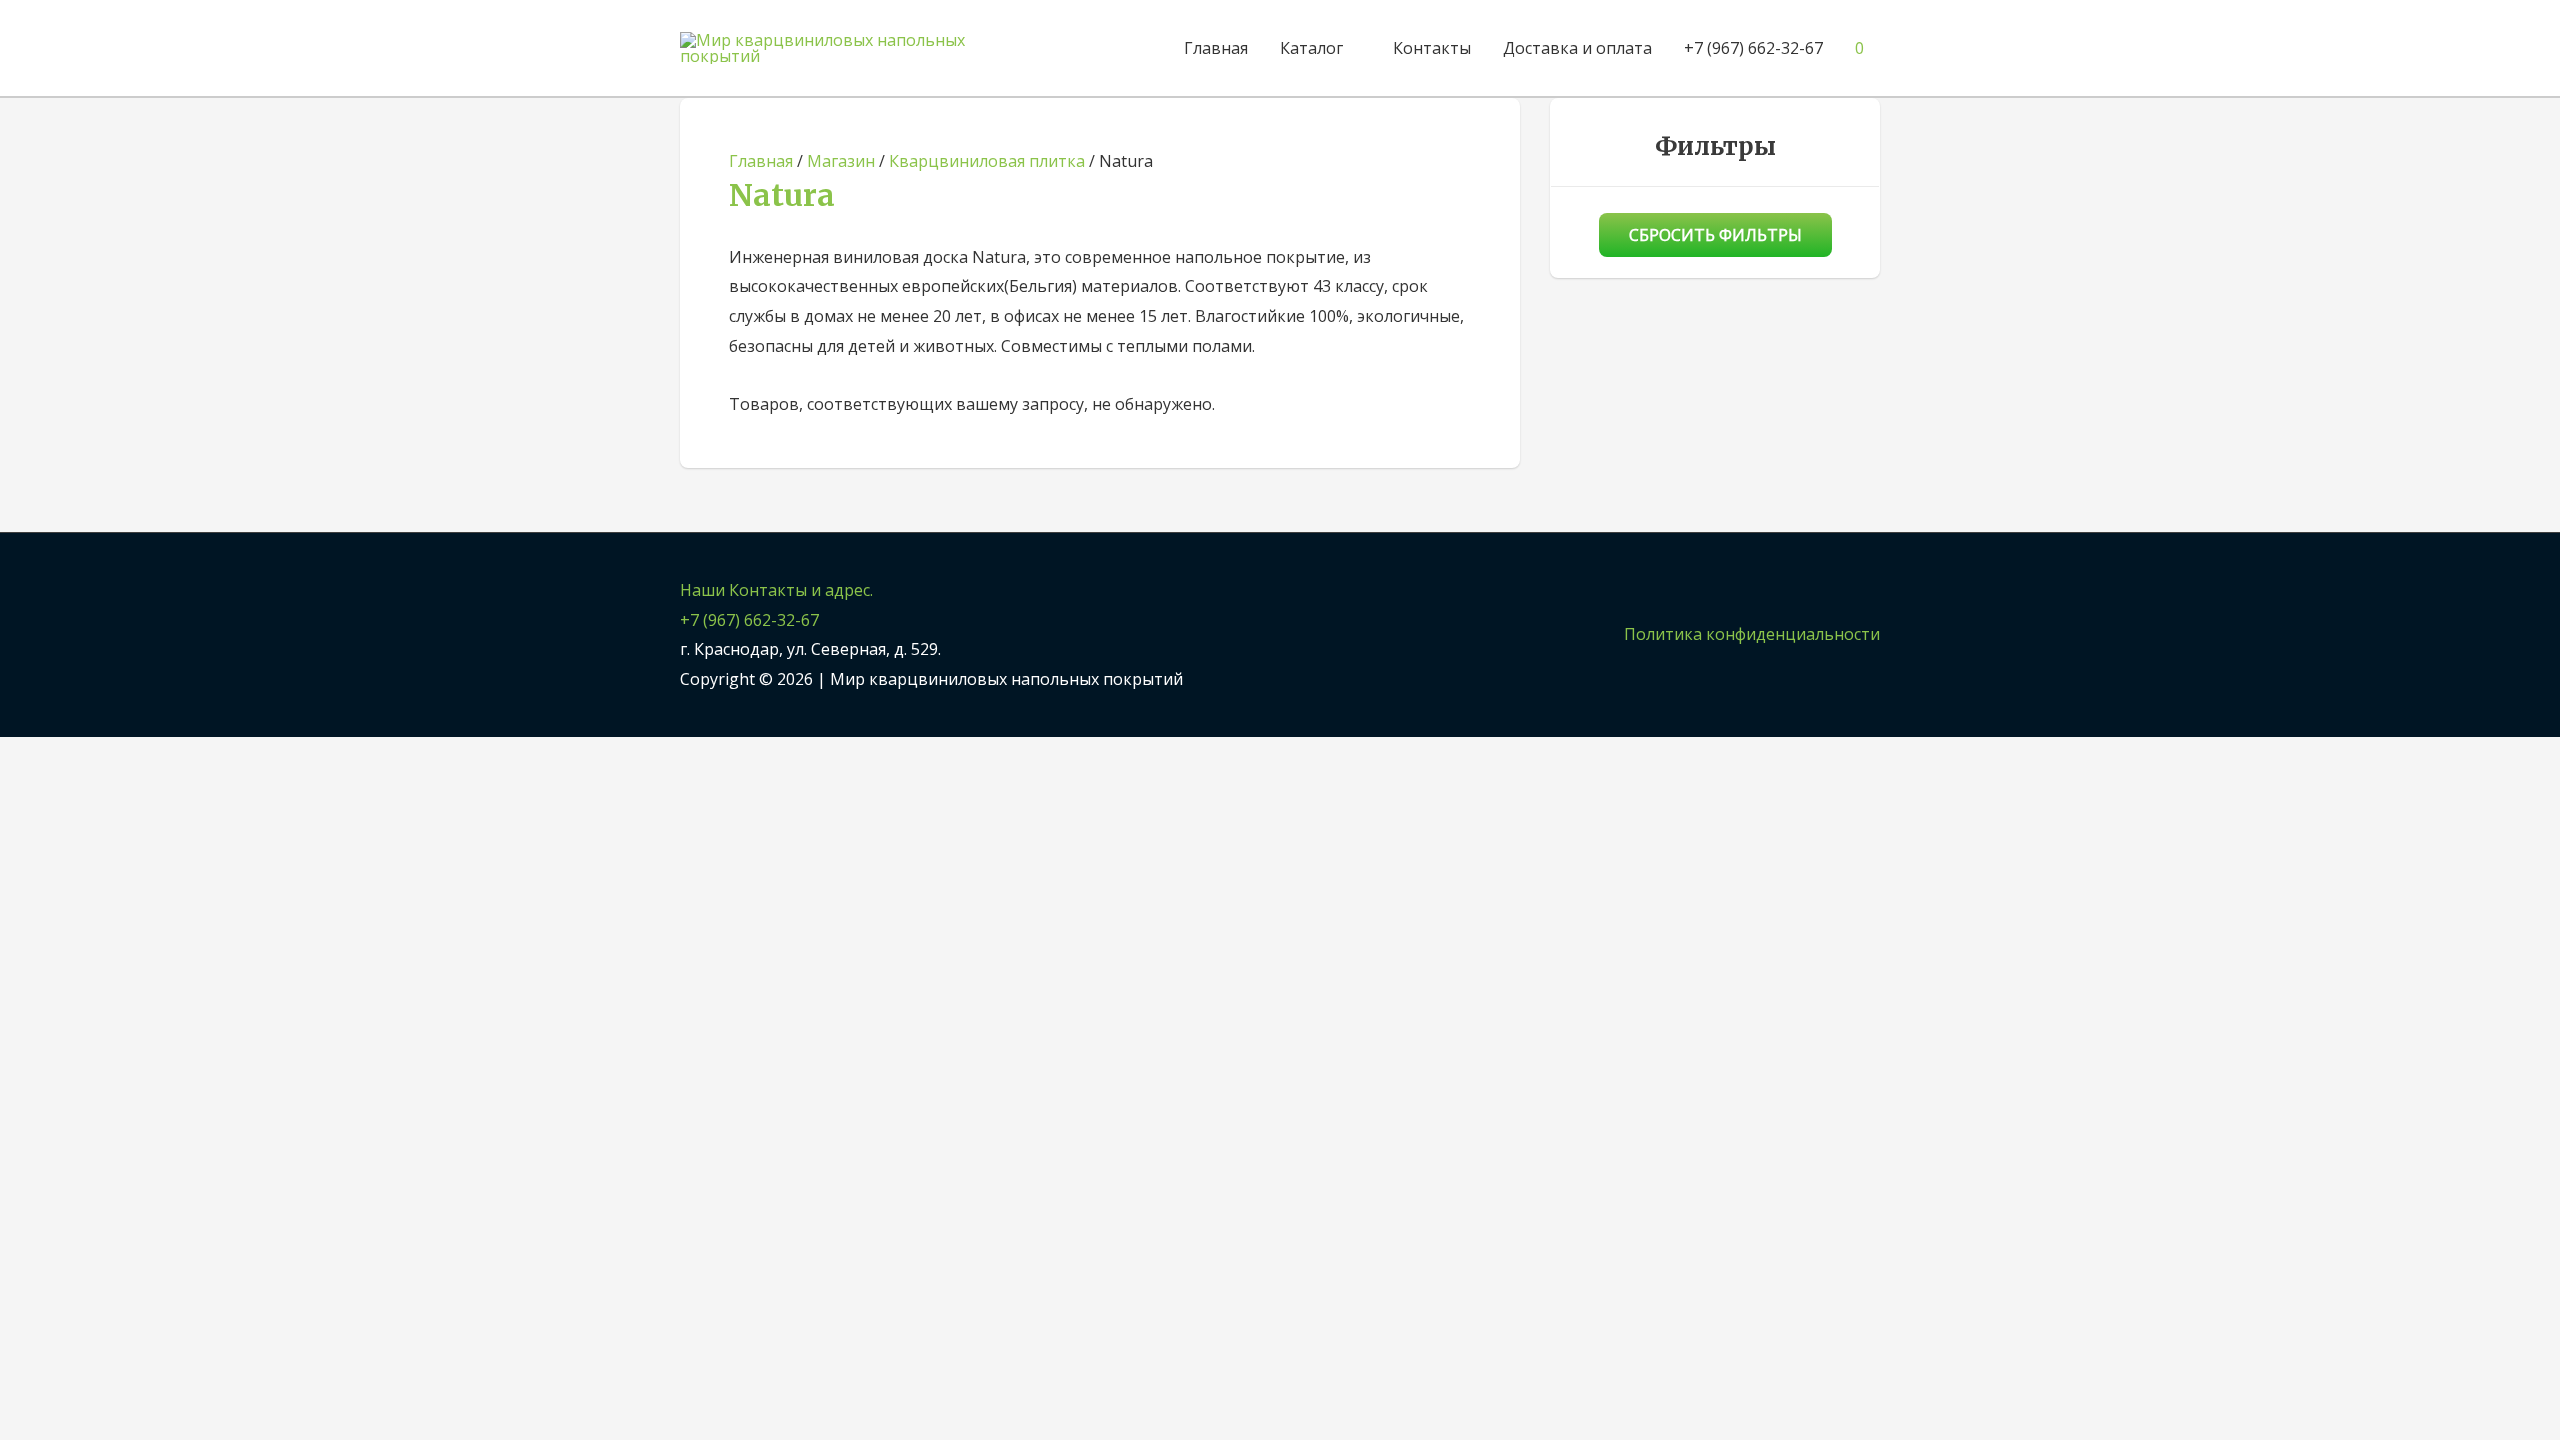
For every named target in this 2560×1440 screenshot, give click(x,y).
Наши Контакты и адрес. (776, 590)
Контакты (1432, 48)
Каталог (1311, 48)
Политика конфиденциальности (1752, 634)
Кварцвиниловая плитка (987, 161)
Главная (1216, 48)
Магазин (841, 161)
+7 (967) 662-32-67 (1753, 48)
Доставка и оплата (1577, 48)
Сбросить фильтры (1715, 235)
